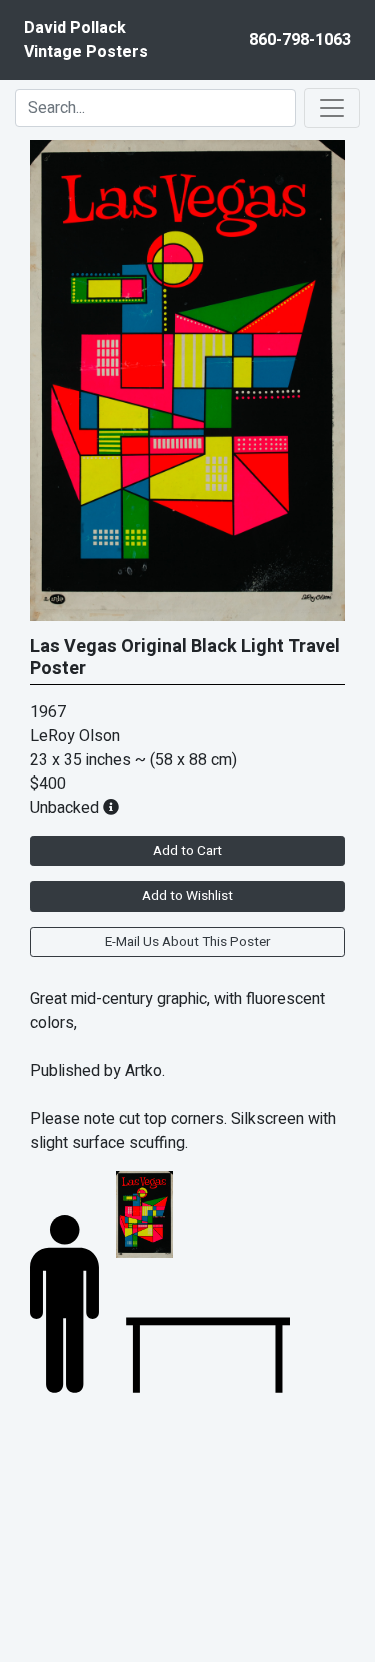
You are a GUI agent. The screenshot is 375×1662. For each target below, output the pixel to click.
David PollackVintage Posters (86, 40)
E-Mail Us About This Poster (187, 942)
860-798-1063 (300, 40)
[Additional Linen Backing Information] (111, 808)
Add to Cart (187, 851)
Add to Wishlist (187, 896)
